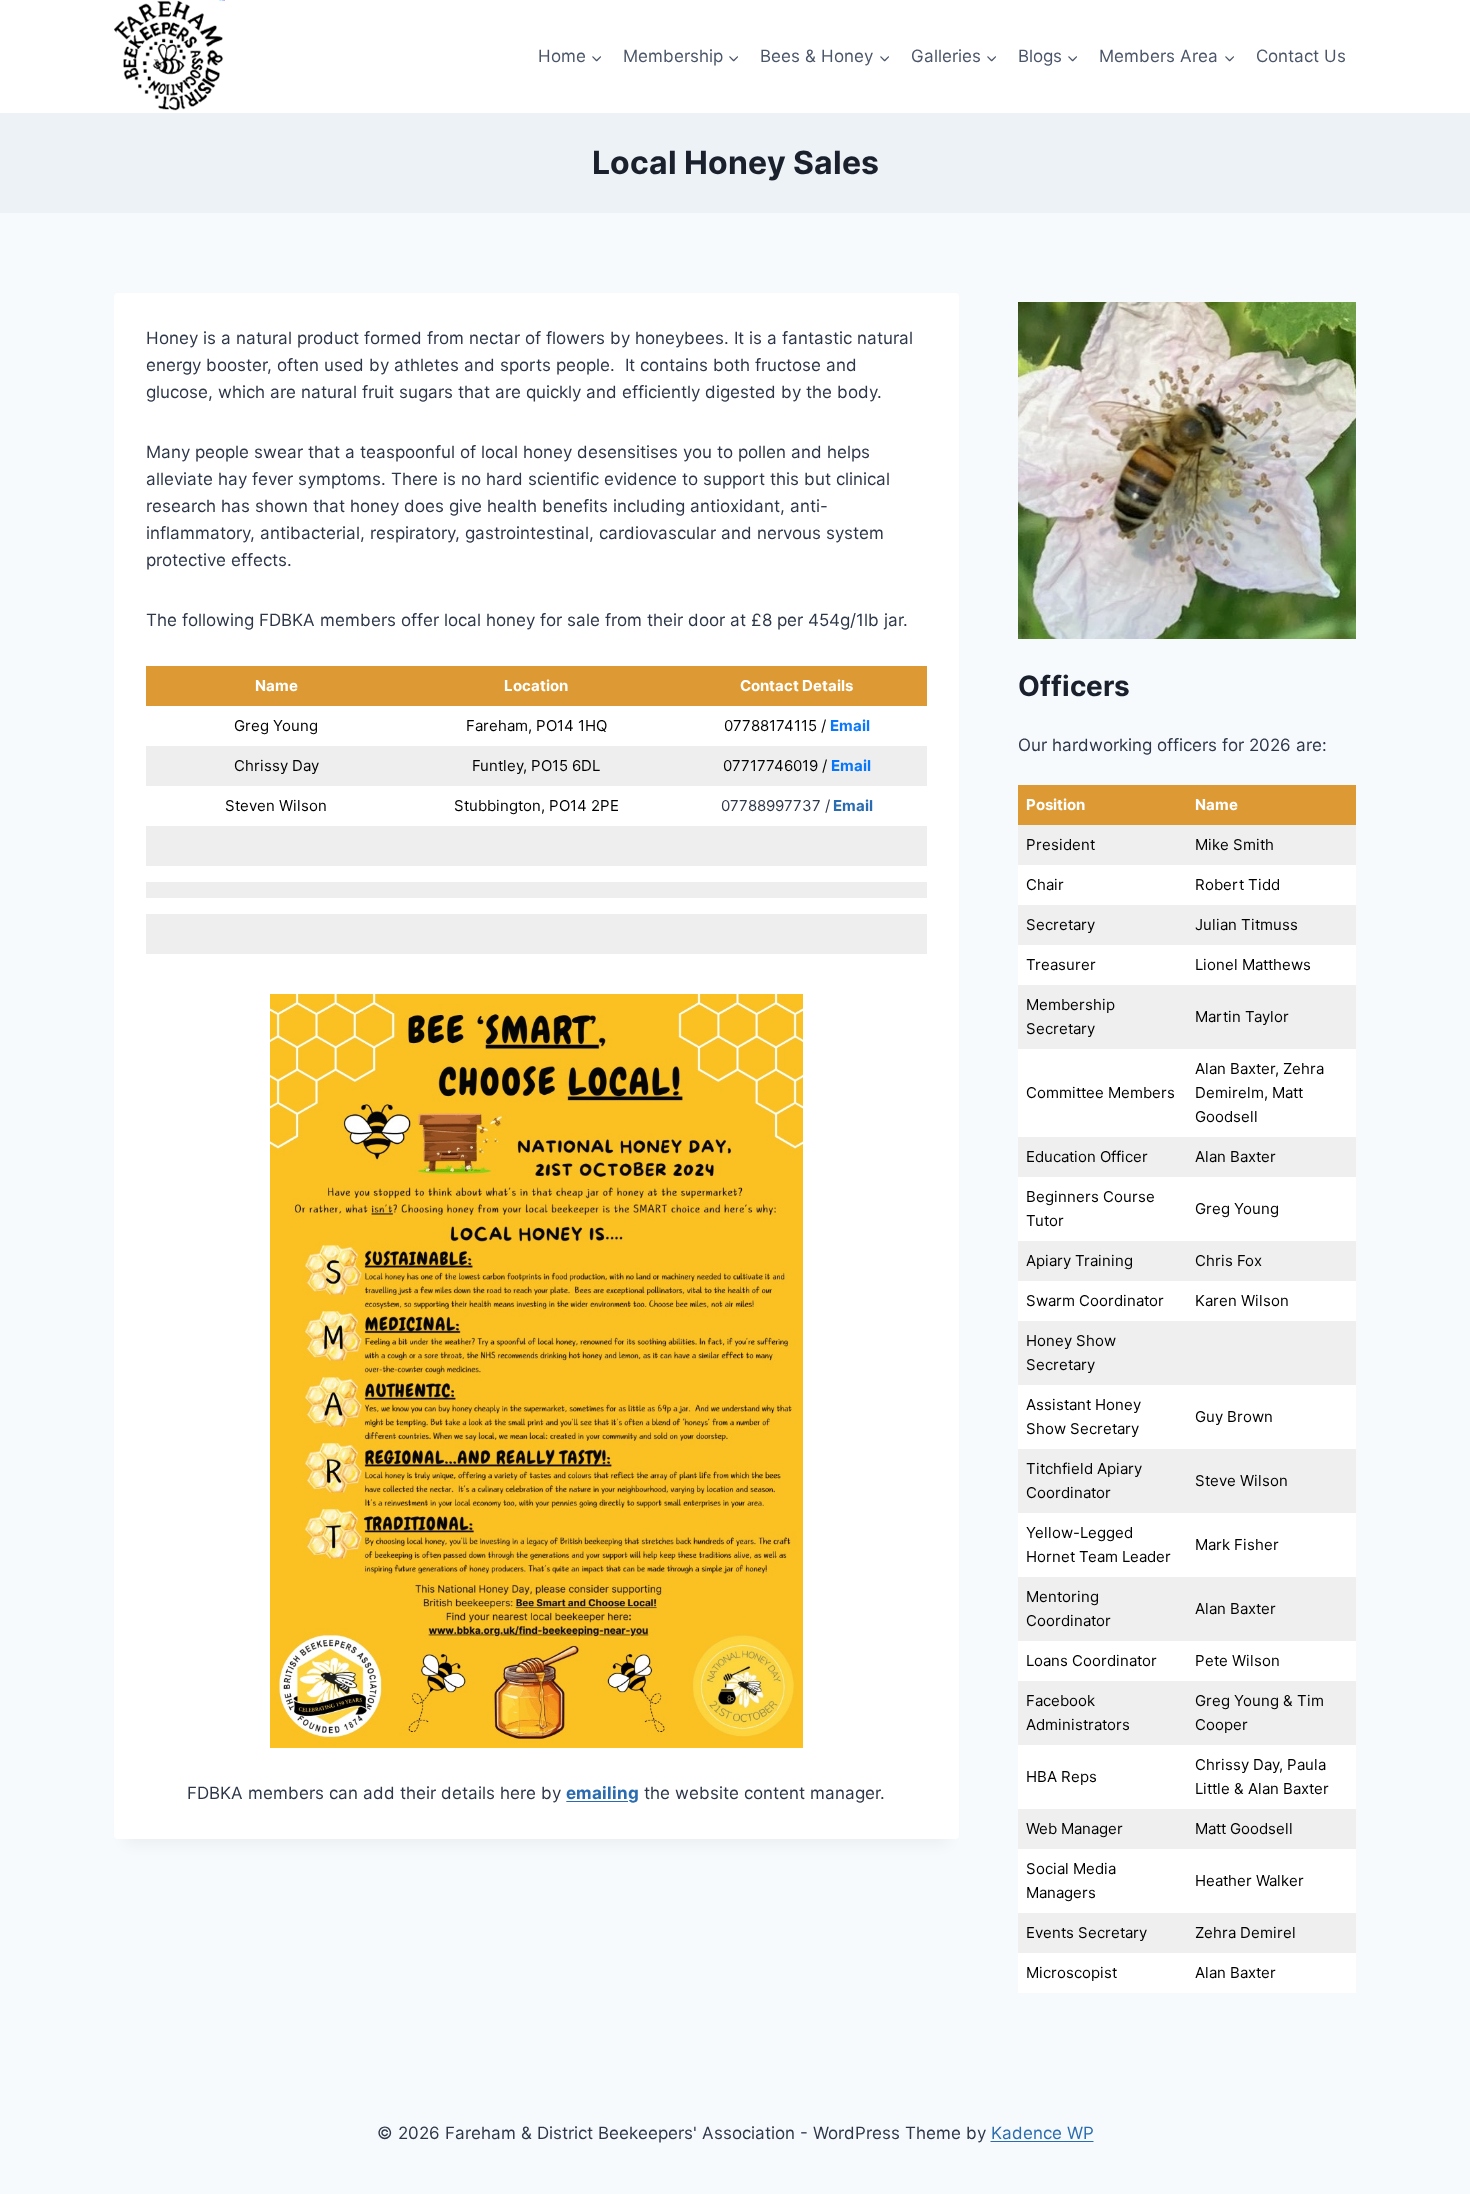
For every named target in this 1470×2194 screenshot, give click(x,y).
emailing (602, 1793)
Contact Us (1301, 56)
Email (850, 725)
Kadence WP (1042, 2133)
